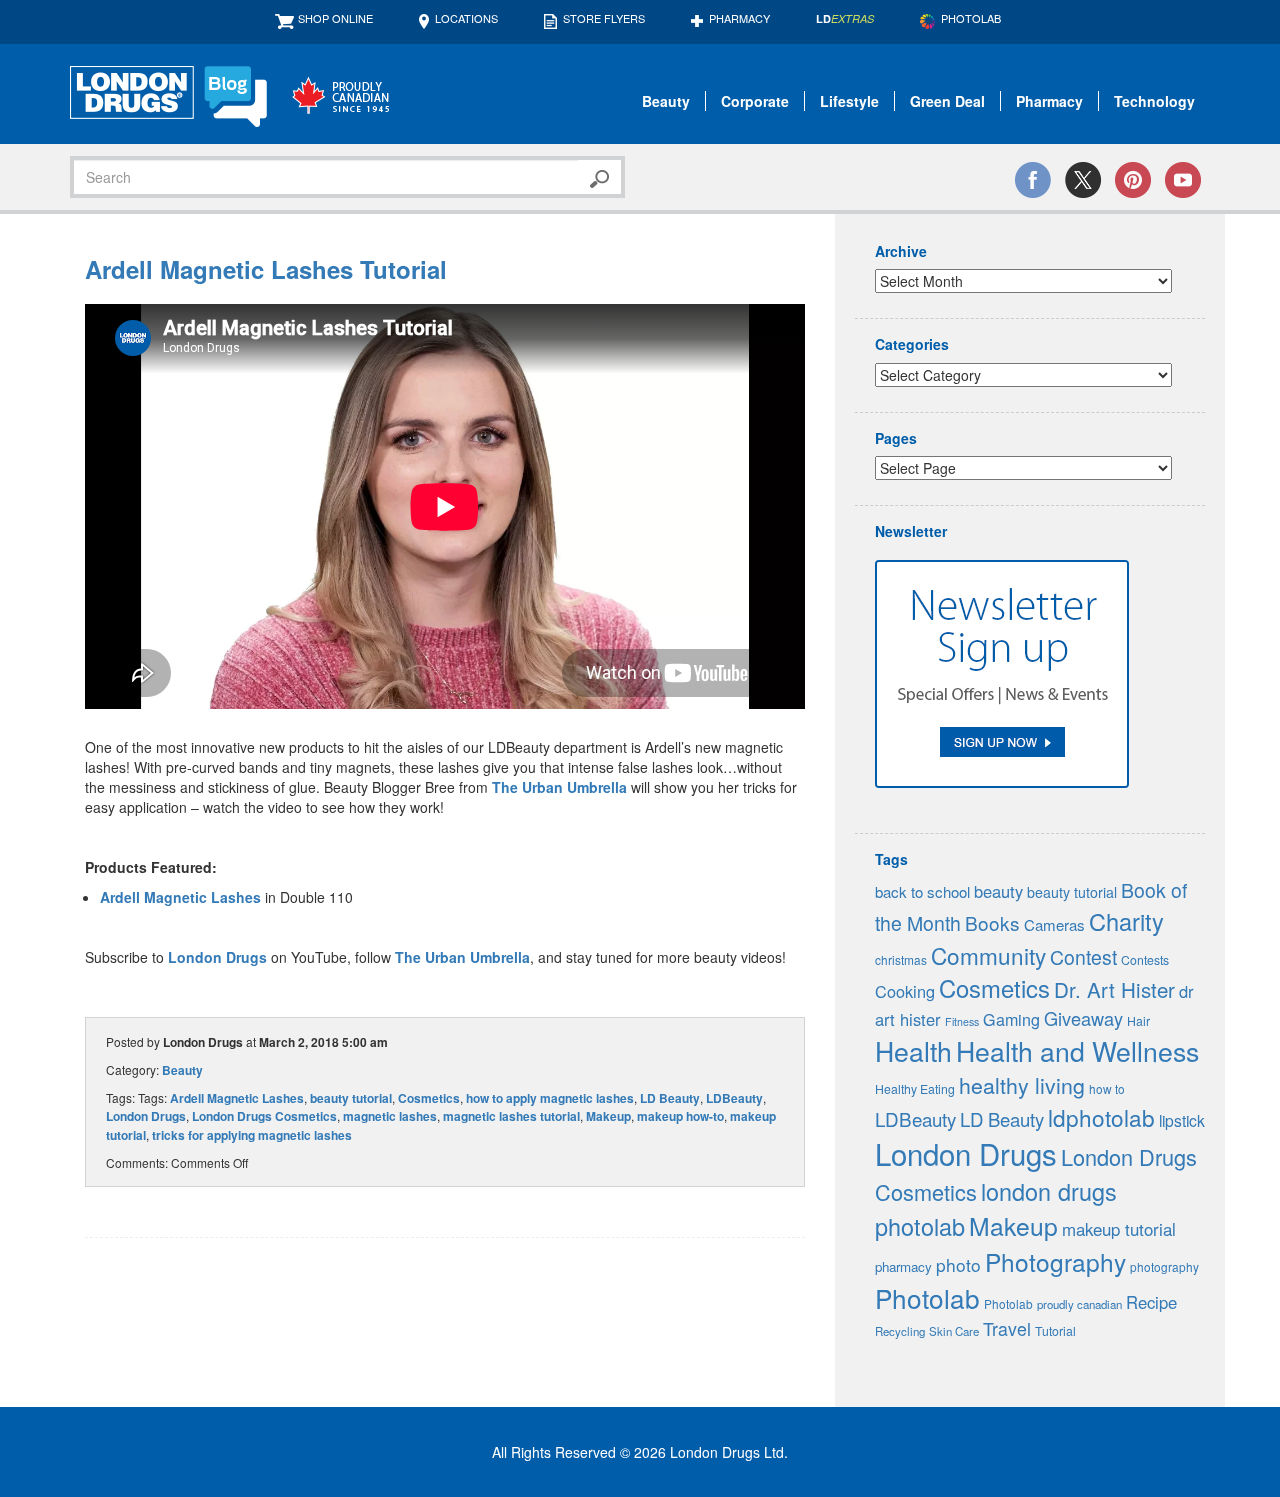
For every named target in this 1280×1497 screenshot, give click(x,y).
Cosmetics (429, 1098)
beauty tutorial (351, 1098)
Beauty (666, 101)
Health (913, 1050)
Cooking (905, 991)
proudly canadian (1079, 1304)
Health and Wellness (1077, 1050)
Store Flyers (604, 18)
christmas (901, 959)
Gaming (1011, 1019)
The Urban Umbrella (559, 787)
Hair (1138, 1021)
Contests (1145, 960)
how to (1107, 1088)
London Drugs (217, 957)
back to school (922, 891)
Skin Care (954, 1331)
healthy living (1022, 1084)
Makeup (608, 1116)
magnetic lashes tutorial (511, 1116)
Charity (1126, 921)
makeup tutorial (1119, 1229)
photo (958, 1264)
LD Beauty (670, 1098)
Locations (466, 18)
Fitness (962, 1021)
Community (988, 955)
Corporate (755, 101)
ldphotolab (1101, 1117)
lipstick (1182, 1120)
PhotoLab (971, 18)
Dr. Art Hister (1114, 989)
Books (992, 922)
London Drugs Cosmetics (264, 1116)
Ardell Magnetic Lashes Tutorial (266, 269)
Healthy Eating (915, 1089)
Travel (1007, 1328)
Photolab (927, 1297)
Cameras (1054, 924)
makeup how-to (680, 1116)
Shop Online (335, 18)
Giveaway (1083, 1018)
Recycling (900, 1331)
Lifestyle (849, 101)
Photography (1055, 1261)
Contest (1083, 957)
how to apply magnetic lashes (550, 1098)
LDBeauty (734, 1098)
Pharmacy (739, 18)
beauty (998, 891)
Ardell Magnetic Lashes (180, 897)
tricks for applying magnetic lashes (252, 1135)
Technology (1154, 101)
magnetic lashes (390, 1116)
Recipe (1151, 1302)
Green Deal (947, 101)
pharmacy (903, 1266)
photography (1164, 1266)
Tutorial (1055, 1331)
